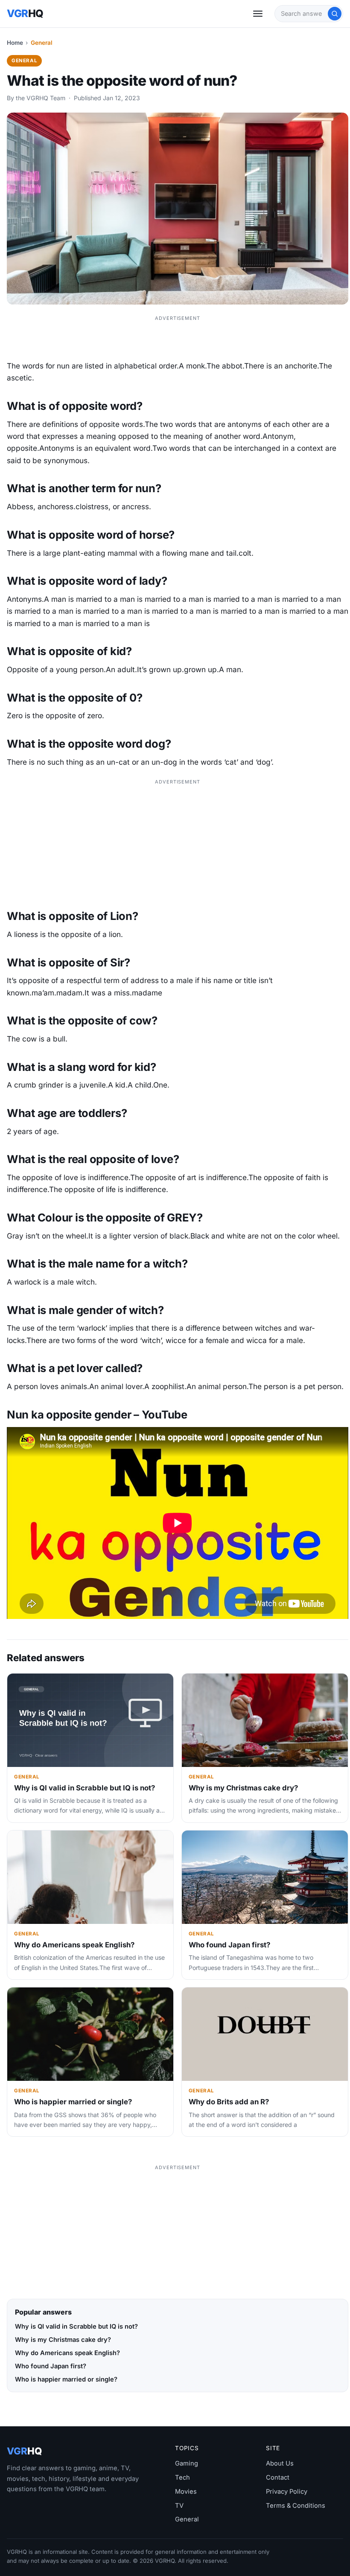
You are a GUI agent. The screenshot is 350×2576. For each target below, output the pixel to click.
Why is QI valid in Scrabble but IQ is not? (85, 1788)
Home (15, 43)
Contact (278, 2477)
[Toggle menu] (258, 14)
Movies (186, 2492)
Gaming (187, 2463)
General (42, 43)
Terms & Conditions (296, 2506)
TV (179, 2506)
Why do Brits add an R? (229, 2102)
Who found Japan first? (229, 1945)
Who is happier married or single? (73, 2102)
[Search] (335, 14)
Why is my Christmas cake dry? (243, 1788)
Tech (182, 2477)
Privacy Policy (287, 2492)
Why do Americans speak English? (74, 1945)
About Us (280, 2463)
